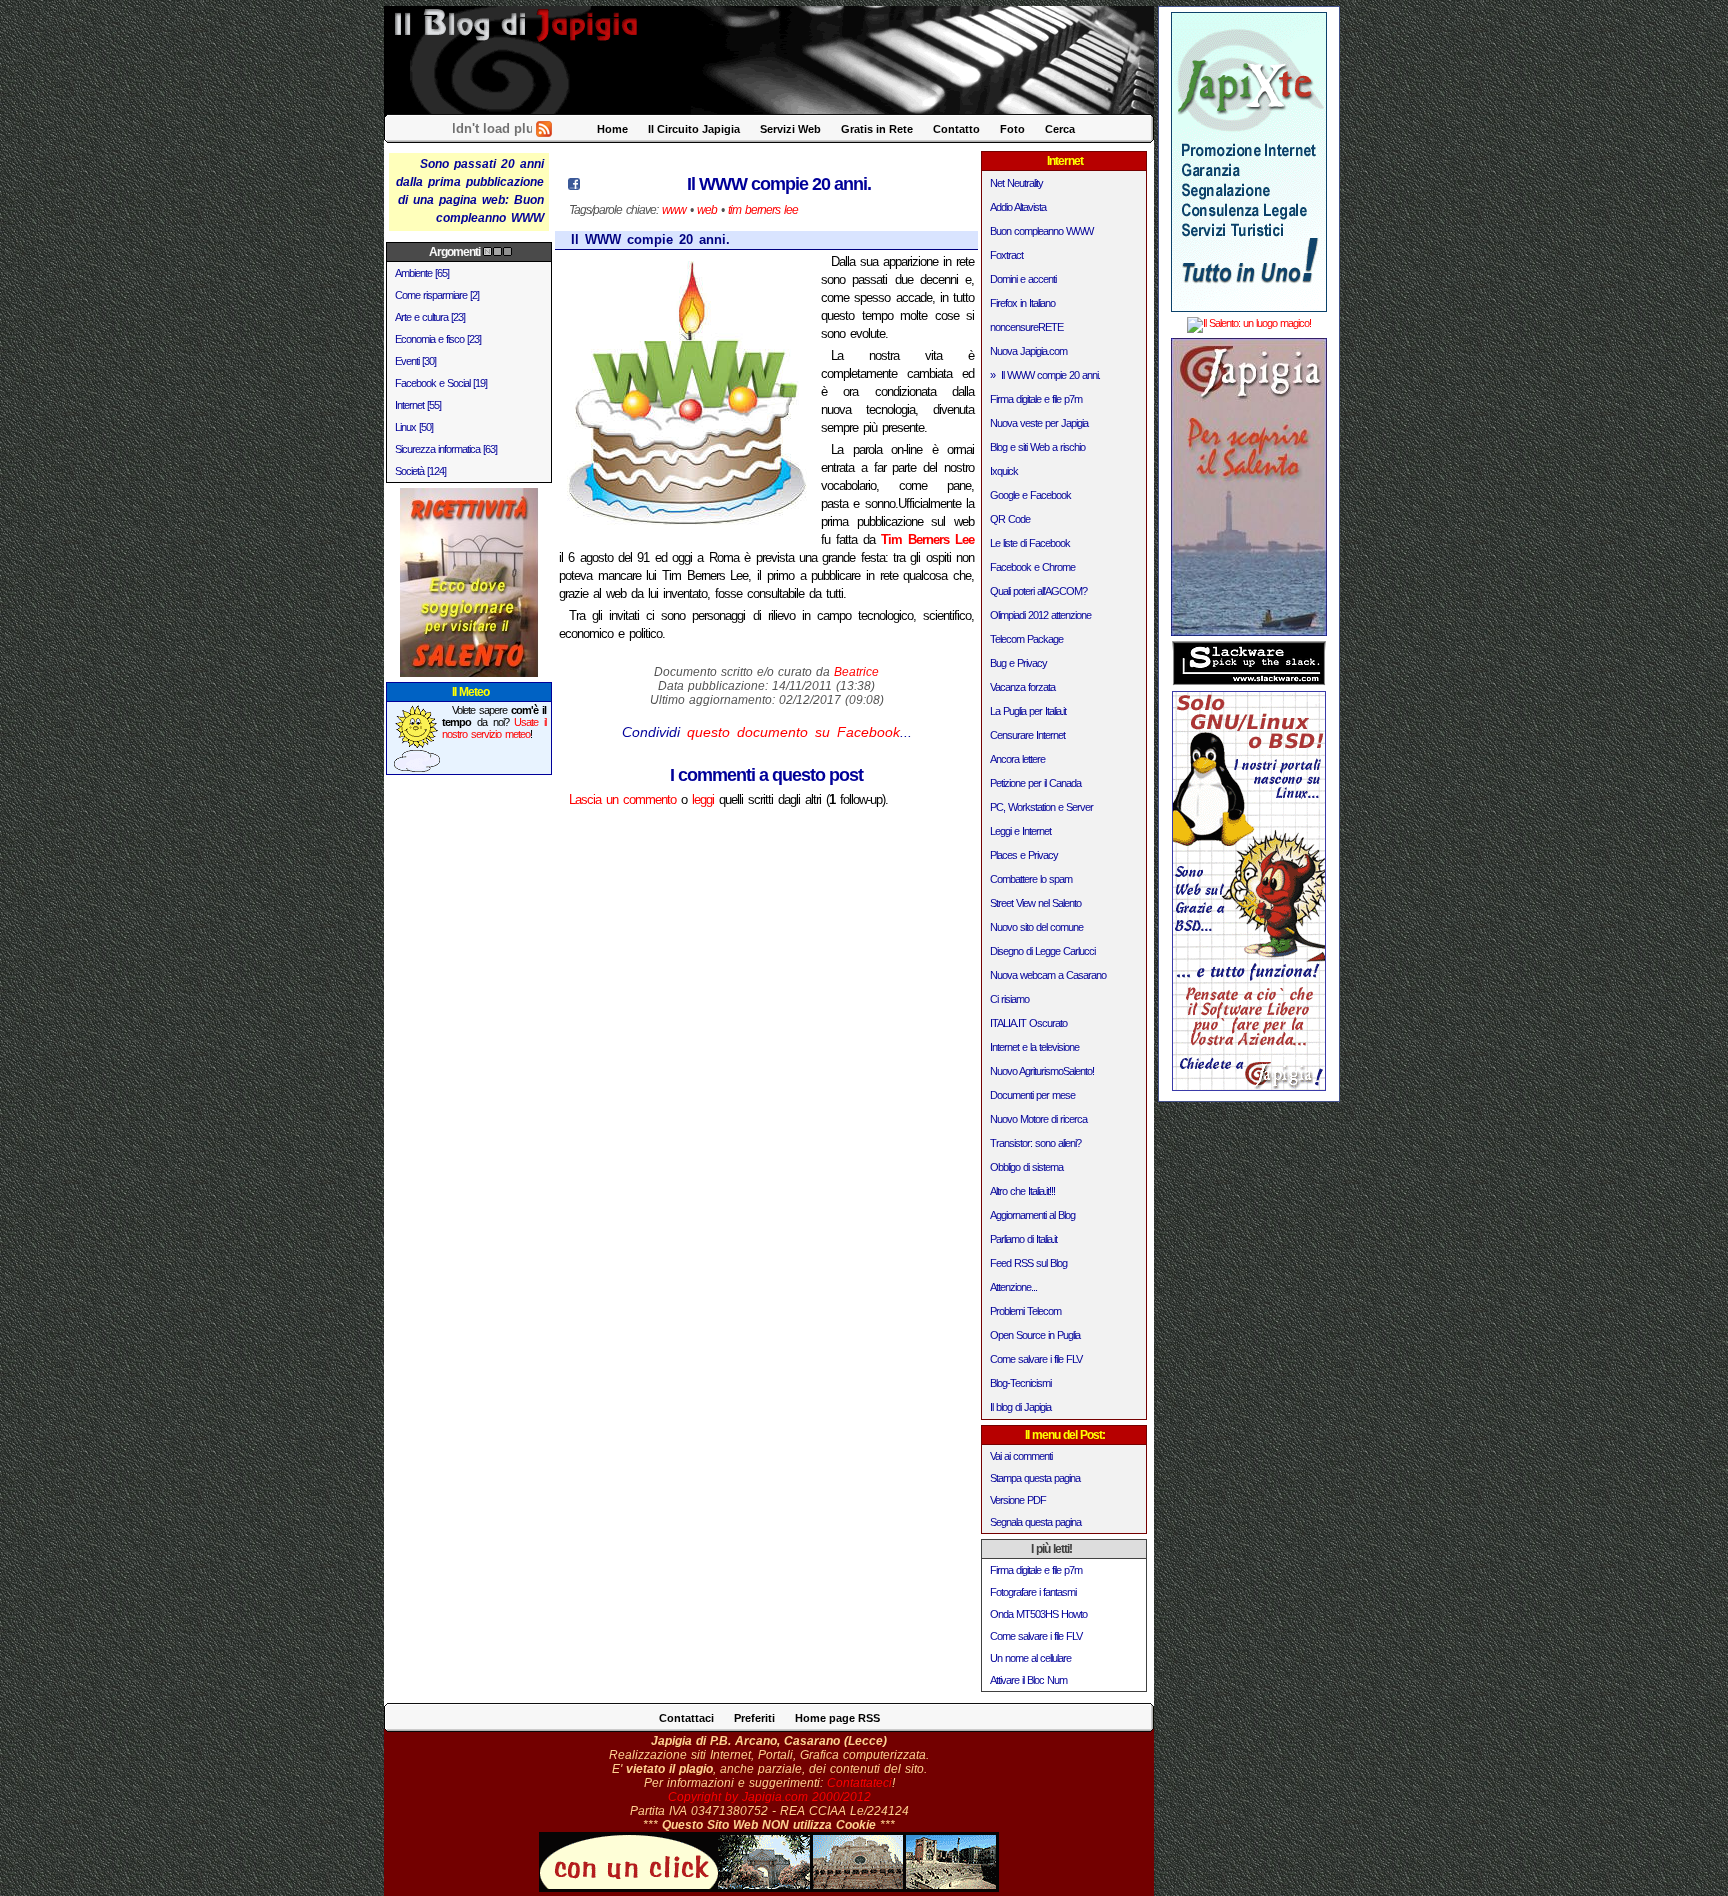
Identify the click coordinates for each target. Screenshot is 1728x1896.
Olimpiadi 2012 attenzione (1040, 615)
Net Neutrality (1016, 183)
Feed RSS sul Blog (1028, 1263)
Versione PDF (1018, 1500)
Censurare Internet (1027, 735)
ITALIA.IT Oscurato (1028, 1023)
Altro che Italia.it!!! (1022, 1191)
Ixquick (1004, 471)
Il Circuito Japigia (694, 129)
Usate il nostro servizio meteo (494, 728)
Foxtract (1006, 255)
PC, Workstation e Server (1041, 807)
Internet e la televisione (1034, 1047)
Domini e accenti (1023, 279)
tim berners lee (763, 210)
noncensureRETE (1026, 327)
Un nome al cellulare (1030, 1658)
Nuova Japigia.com (1028, 351)
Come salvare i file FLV (1036, 1359)
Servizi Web (790, 129)
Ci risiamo (1009, 999)
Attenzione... (1013, 1287)
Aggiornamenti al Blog (1032, 1215)
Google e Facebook (1030, 495)
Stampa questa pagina (1035, 1478)
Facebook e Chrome (1032, 567)
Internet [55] (418, 405)
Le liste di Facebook (1030, 543)
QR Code (1010, 519)
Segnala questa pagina (1035, 1522)
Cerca (1060, 129)
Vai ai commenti (1021, 1456)
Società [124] (420, 471)
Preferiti (754, 1718)
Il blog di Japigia (1020, 1407)
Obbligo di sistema (1026, 1167)
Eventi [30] (415, 361)
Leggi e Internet (1020, 831)
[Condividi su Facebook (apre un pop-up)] (574, 185)
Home (612, 129)
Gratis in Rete (877, 129)
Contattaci (686, 1718)
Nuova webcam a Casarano (1048, 975)
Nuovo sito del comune (1036, 927)
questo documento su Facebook (793, 732)
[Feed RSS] (544, 132)
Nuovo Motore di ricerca (1038, 1119)
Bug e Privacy (1018, 663)
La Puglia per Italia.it (1028, 711)
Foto (1012, 129)
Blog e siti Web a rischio (1037, 447)
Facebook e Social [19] (441, 383)
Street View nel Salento (1035, 903)
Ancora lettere (1017, 759)
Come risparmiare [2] (437, 295)
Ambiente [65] (422, 273)
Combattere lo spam (1031, 879)
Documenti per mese (1032, 1095)
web (707, 210)
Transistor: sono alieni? (1035, 1143)
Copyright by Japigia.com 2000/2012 (769, 1797)
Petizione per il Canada (1035, 783)
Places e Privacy (1024, 855)
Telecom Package (1026, 639)
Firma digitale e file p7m (1036, 399)
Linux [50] (414, 427)
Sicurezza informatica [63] (446, 449)
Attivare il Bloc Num (1028, 1680)
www (674, 210)
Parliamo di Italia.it (1023, 1239)
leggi (703, 799)
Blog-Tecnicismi (1020, 1383)
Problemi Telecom (1025, 1311)
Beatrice (856, 672)
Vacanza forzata (1022, 687)
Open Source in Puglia (1035, 1335)
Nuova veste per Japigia (1039, 423)
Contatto (956, 129)
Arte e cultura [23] (430, 317)
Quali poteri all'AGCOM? (1038, 591)
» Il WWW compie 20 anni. (1045, 375)
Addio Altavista (1018, 207)
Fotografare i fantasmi (1033, 1592)
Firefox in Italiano (1022, 303)
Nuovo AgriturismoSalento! (1042, 1071)
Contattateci (859, 1783)
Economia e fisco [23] (438, 339)
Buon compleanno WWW (1041, 231)
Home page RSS (837, 1718)
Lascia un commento (622, 799)
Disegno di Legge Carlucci (1042, 951)
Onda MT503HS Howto (1038, 1614)
